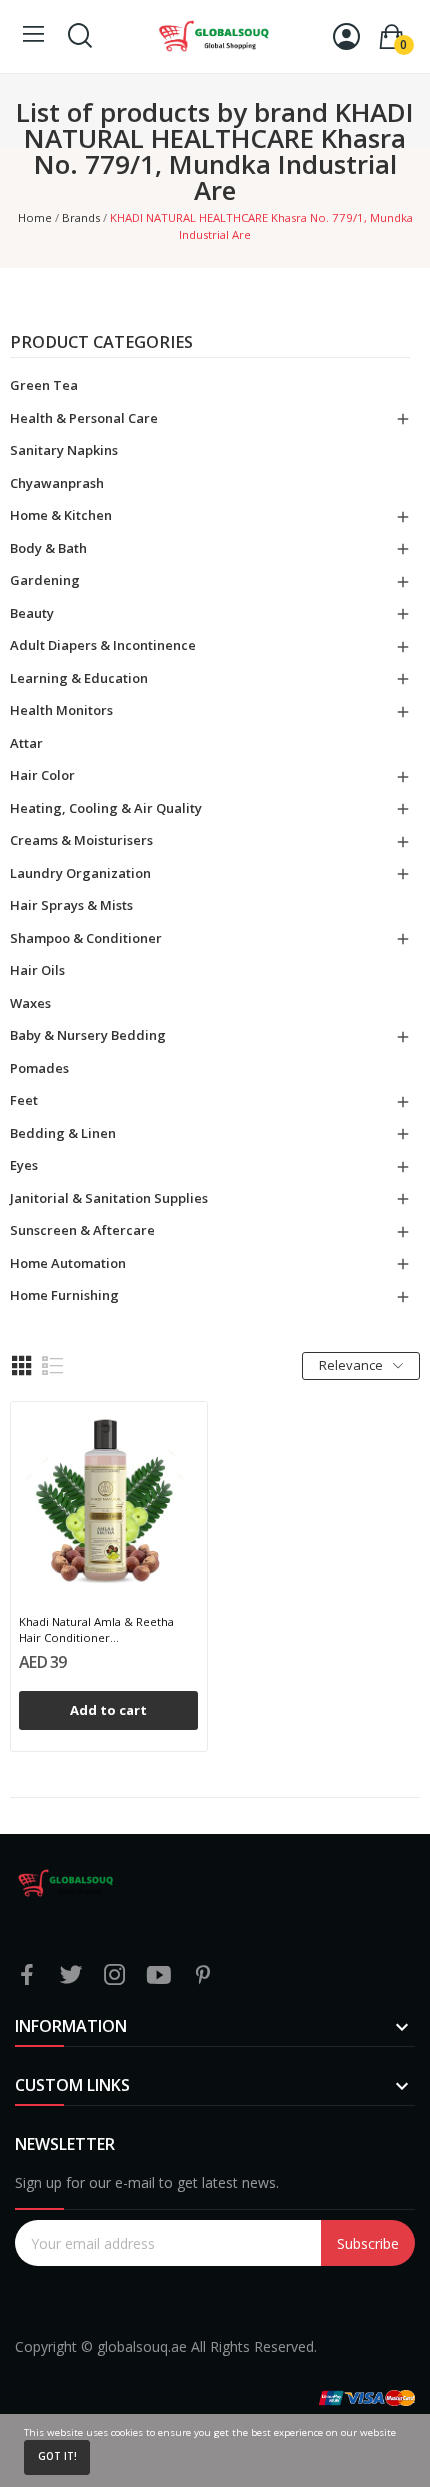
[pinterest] (203, 1975)
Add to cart (108, 1710)
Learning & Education (79, 678)
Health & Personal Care (84, 418)
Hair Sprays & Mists (71, 905)
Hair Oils (37, 970)
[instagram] (115, 1975)
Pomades (39, 1068)
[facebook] (27, 1975)
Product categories (101, 343)
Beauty (32, 613)
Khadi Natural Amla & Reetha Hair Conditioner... (96, 1629)
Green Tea (44, 385)
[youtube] (159, 1975)
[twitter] (71, 1975)
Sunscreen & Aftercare (82, 1230)
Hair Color (42, 775)
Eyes (24, 1165)
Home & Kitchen (61, 515)
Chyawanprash (57, 483)
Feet (24, 1100)
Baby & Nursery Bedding (88, 1035)
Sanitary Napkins (64, 450)
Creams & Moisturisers (81, 840)
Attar (26, 743)
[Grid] (22, 1366)
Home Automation (68, 1263)
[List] (53, 1366)
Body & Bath (48, 548)
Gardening (45, 580)
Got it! (57, 2456)
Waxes (30, 1003)
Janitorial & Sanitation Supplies (109, 1198)
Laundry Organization (80, 873)
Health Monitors (61, 710)
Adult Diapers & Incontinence (103, 645)
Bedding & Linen (63, 1133)
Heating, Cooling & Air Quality (106, 808)
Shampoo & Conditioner (86, 938)
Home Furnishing (64, 1295)
